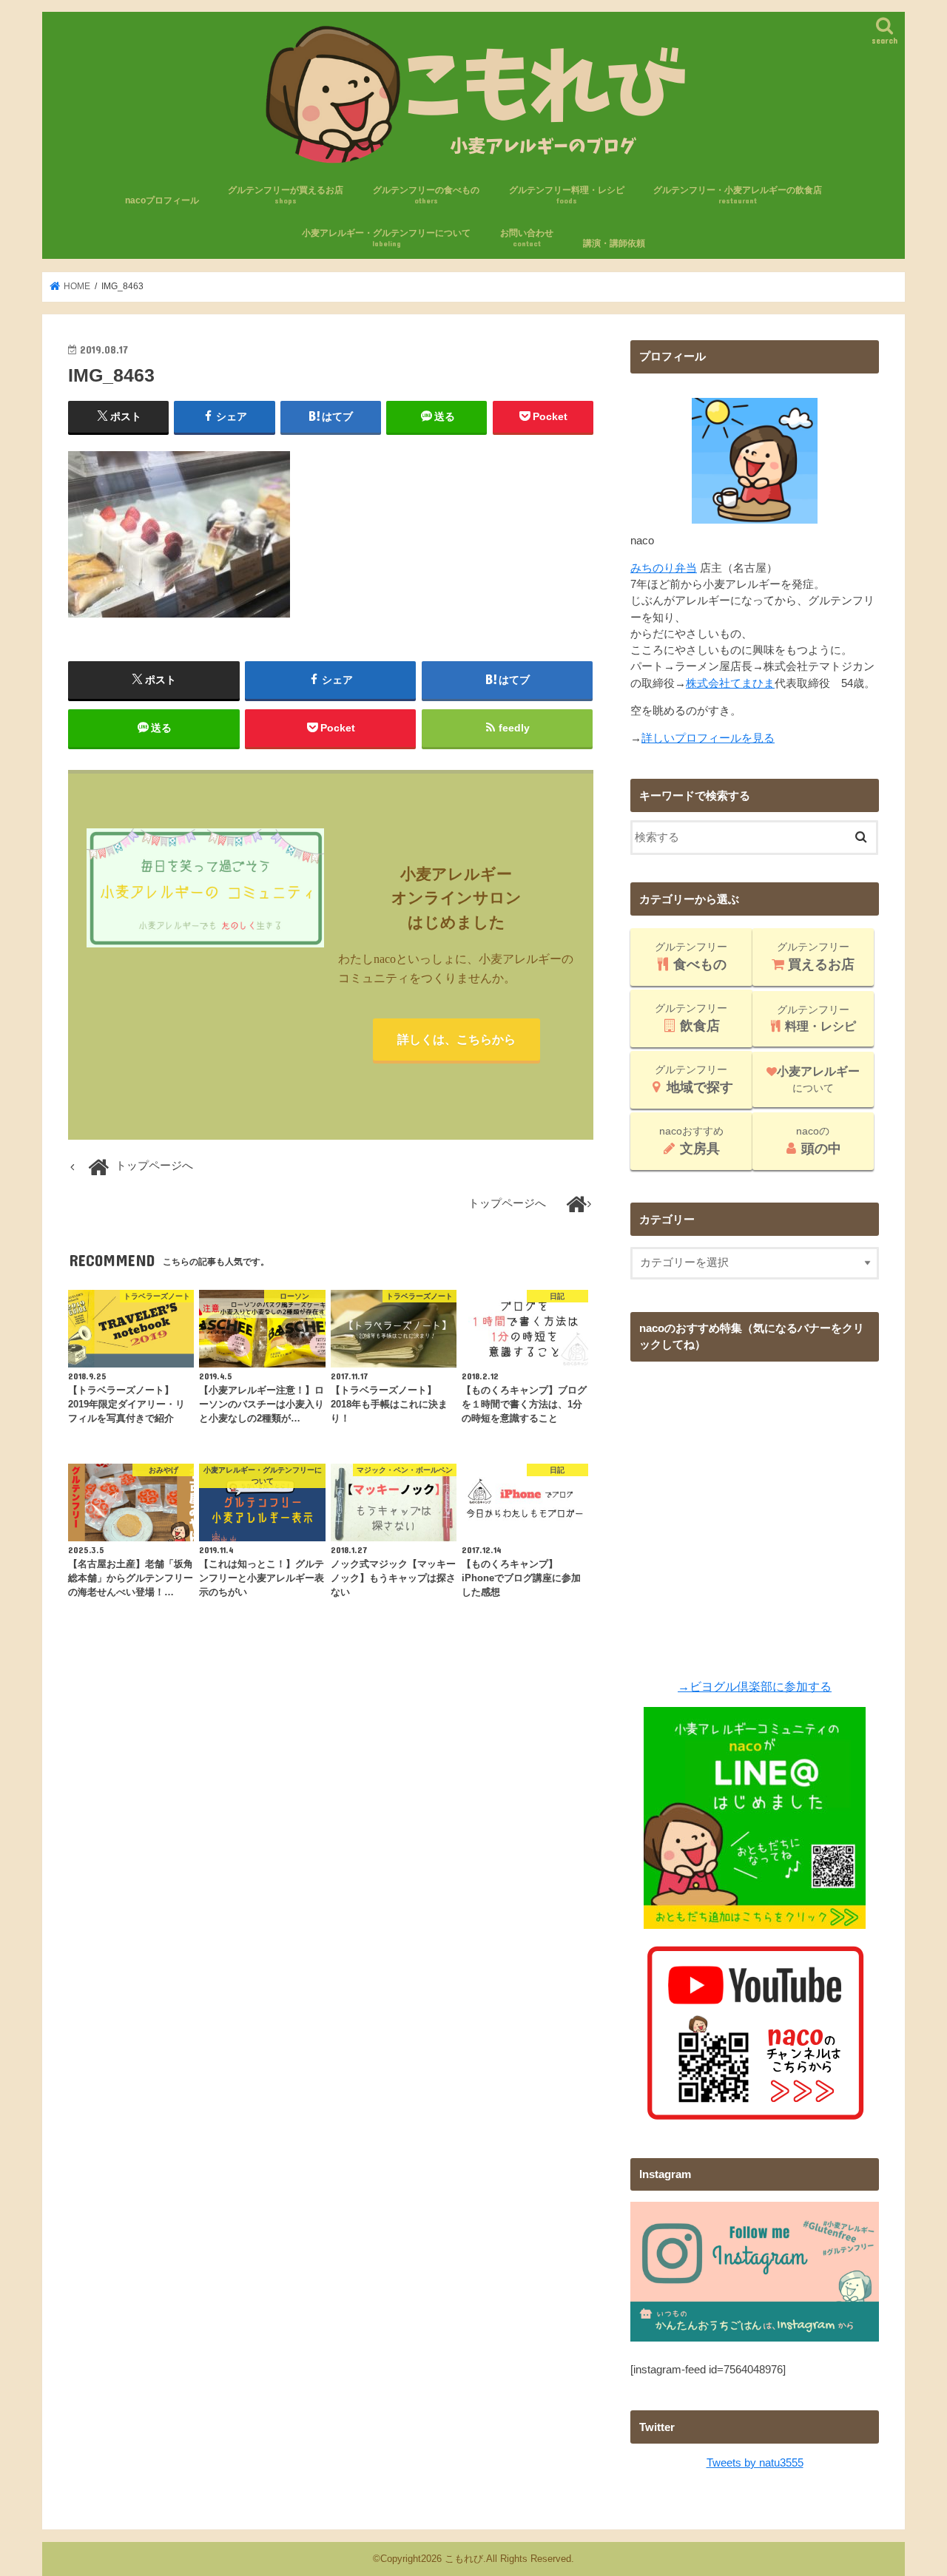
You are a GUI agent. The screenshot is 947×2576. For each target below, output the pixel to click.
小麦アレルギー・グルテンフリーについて (386, 238)
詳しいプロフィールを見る (708, 738)
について (818, 1079)
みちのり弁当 (664, 568)
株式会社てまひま (730, 683)
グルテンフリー (691, 956)
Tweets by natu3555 (755, 2463)
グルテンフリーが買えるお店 (286, 195)
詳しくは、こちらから (456, 1039)
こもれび (464, 2559)
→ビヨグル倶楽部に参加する (755, 1686)
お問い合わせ (527, 238)
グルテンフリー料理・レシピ (567, 195)
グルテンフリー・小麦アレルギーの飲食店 (738, 195)
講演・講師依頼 (614, 243)
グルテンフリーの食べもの (426, 195)
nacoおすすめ (691, 1140)
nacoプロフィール (162, 200)
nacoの (819, 1140)
